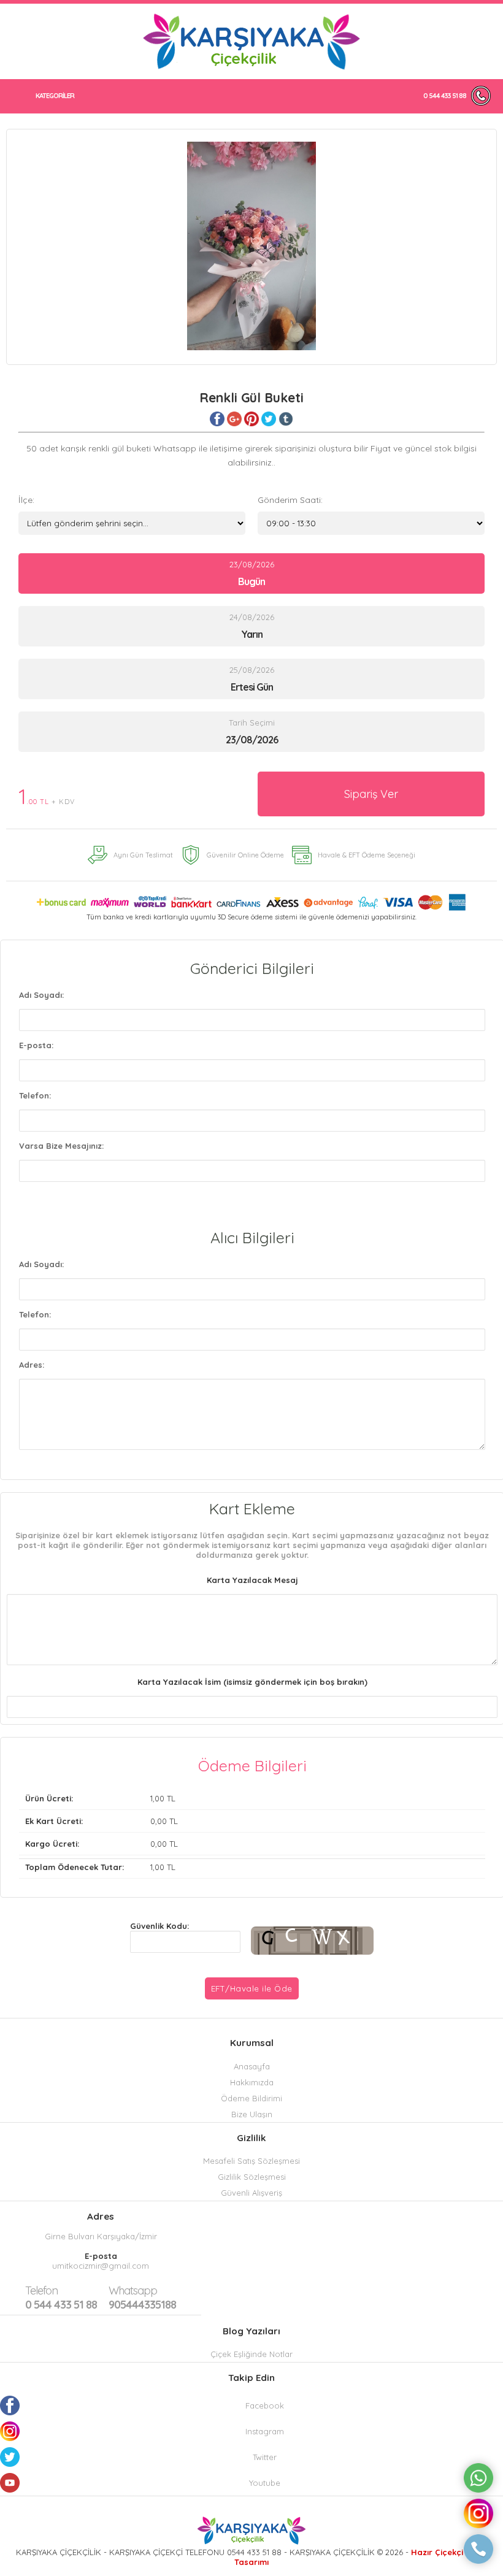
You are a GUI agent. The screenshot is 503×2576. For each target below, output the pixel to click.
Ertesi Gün (252, 687)
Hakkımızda (252, 2082)
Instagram (265, 2431)
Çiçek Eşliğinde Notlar (251, 2354)
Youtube (265, 2483)
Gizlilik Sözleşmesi (252, 2177)
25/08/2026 (252, 679)
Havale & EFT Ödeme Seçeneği (367, 855)
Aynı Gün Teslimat (143, 855)
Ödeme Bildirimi (251, 2098)
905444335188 (142, 2298)
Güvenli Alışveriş (251, 2193)
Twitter (265, 2457)
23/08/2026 (252, 573)
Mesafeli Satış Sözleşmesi (251, 2161)
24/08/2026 (252, 626)
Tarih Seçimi (252, 723)
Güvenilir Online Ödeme (245, 855)
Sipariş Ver (371, 794)
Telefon (41, 2290)
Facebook (265, 2405)
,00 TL (100, 1798)
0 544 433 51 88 (445, 96)
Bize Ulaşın (252, 2114)
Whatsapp (133, 2290)
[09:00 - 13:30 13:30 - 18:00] (371, 523)
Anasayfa (252, 2066)
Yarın (252, 634)
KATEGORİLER (55, 96)
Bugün (251, 581)
